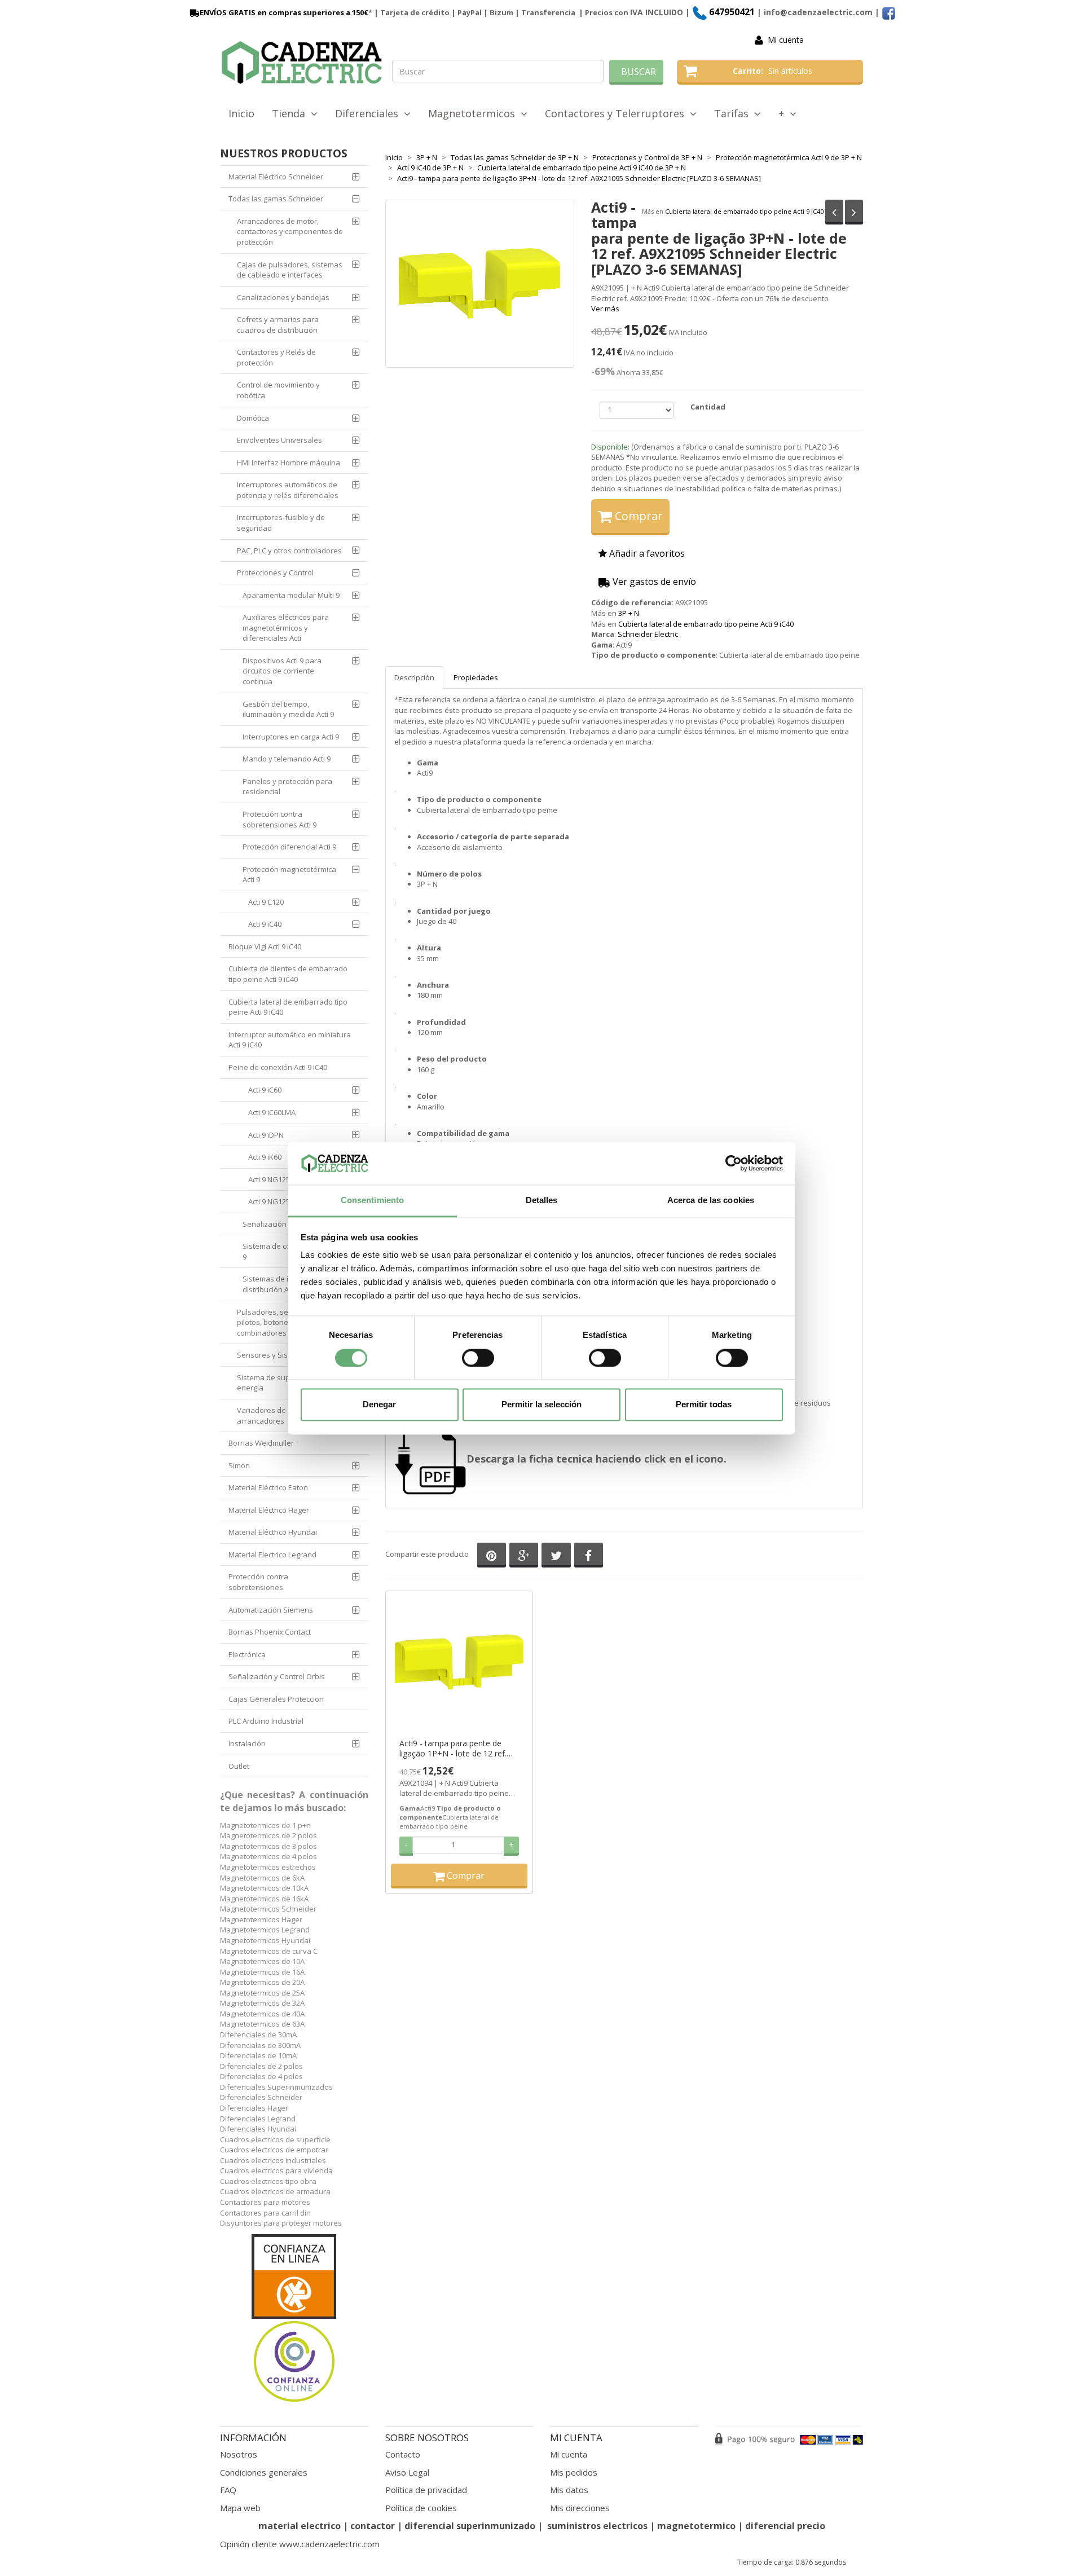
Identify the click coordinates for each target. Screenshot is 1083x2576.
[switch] (478, 1358)
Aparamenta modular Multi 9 (291, 595)
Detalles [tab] (542, 1201)
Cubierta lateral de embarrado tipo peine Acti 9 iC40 (744, 211)
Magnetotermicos (474, 113)
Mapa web (240, 2508)
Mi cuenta (786, 40)
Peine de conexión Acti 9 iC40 (278, 1067)
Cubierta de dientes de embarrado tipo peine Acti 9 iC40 (288, 974)
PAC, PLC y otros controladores (289, 551)
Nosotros (239, 2454)
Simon (239, 1465)
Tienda (291, 113)
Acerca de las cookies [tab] (711, 1201)
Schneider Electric (648, 634)
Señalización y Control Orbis (277, 1676)
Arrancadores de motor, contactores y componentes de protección (290, 232)
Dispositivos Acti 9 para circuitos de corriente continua (282, 671)
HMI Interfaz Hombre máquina (289, 463)
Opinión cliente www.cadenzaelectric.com (300, 2544)
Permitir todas (704, 1405)
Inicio (241, 113)
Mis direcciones (580, 2508)
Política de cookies (421, 2508)
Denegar (379, 1405)
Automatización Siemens (271, 1610)
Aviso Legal (407, 2472)
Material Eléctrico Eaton (268, 1487)
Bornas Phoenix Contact (270, 1632)
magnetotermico (697, 2526)
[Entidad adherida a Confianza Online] (294, 2319)
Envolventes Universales (279, 440)
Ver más (605, 309)
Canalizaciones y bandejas (283, 297)
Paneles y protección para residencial (287, 787)
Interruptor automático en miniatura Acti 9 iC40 (290, 1040)
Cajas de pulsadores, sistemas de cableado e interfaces (290, 270)
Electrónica (247, 1654)
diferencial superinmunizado (470, 2526)
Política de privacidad (426, 2490)
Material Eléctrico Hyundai (273, 1532)
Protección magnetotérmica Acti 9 (289, 875)
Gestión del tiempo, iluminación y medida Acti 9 (288, 709)
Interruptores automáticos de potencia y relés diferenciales (288, 490)
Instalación (247, 1743)
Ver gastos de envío (653, 582)
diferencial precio (785, 2526)
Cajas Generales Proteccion (276, 1699)
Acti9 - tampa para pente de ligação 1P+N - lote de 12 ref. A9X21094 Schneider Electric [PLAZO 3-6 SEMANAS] (453, 1749)
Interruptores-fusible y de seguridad (281, 523)
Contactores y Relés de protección (276, 357)
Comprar (637, 516)
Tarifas (734, 113)
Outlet (239, 1766)
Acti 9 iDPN (266, 1135)
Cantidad (708, 407)
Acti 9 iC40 (265, 924)
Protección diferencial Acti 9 (289, 847)
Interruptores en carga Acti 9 (291, 737)
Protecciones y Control (275, 573)
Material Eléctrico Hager (269, 1510)
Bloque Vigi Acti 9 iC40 (265, 946)
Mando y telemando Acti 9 (287, 759)
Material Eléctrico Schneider (276, 177)
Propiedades (476, 677)
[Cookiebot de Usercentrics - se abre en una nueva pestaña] (734, 1163)
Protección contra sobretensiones (258, 1582)
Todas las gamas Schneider (276, 199)
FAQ (228, 2490)
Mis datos (569, 2490)
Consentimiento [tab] (372, 1201)
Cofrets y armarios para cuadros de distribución (278, 325)
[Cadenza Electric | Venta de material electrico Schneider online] (302, 63)
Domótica (253, 418)
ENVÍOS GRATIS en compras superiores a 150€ (284, 12)
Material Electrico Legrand (272, 1555)
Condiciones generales (264, 2472)
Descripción (414, 677)
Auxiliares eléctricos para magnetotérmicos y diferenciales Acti (286, 628)
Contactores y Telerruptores (617, 113)
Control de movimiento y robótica (278, 390)
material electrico (300, 2526)
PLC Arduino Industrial (266, 1721)
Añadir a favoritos (646, 553)
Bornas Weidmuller (261, 1443)
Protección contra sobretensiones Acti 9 (279, 819)
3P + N (629, 613)
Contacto (403, 2454)
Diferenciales (369, 113)
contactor (373, 2526)
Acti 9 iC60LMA (272, 1112)
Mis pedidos (574, 2472)
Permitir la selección (541, 1405)
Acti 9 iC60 (265, 1090)
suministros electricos (597, 2526)
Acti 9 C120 (266, 902)
